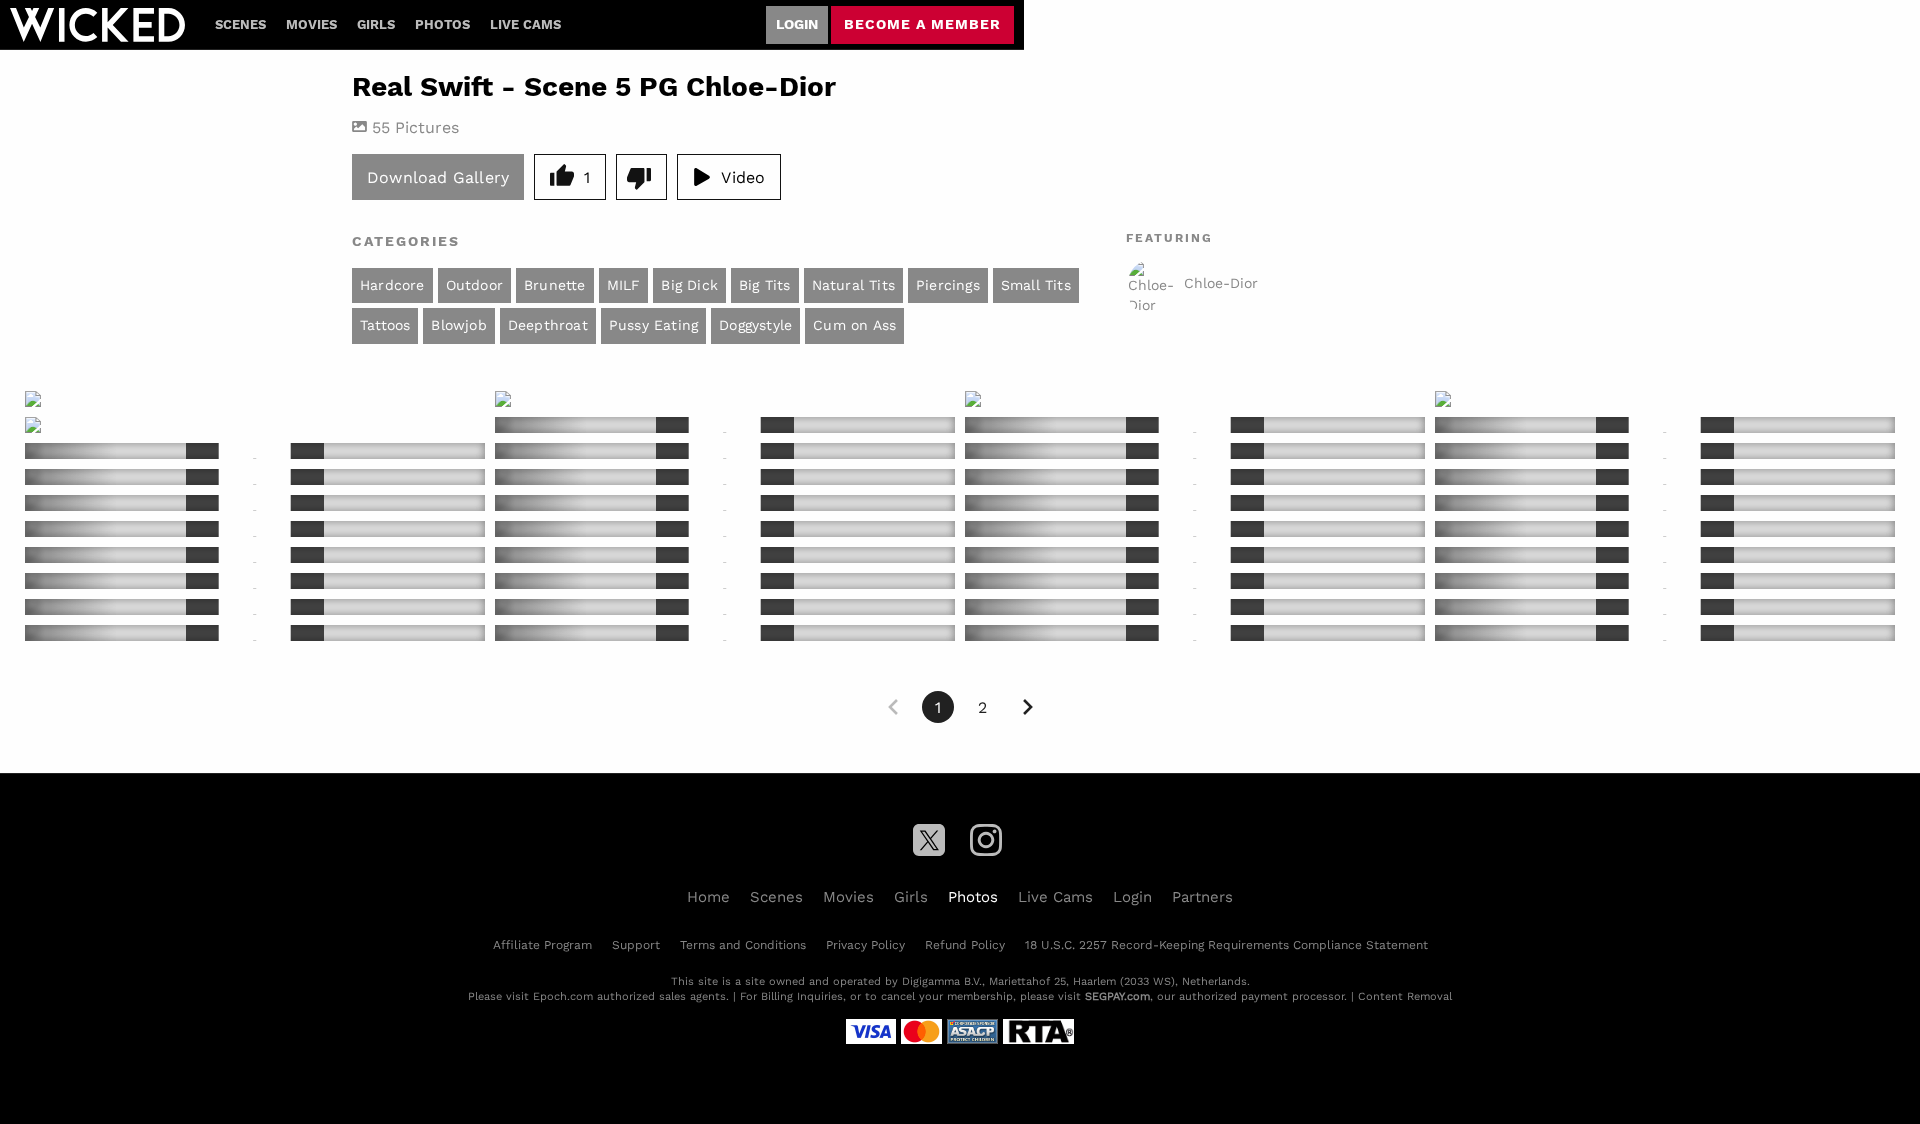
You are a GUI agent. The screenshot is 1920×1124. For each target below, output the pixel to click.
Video (743, 176)
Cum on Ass (854, 325)
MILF (624, 285)
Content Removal (1405, 996)
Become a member (922, 24)
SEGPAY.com (1117, 996)
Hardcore (392, 285)
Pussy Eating (653, 325)
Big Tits (765, 285)
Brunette (555, 285)
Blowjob (458, 325)
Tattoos (385, 325)
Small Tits (1036, 285)
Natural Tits (853, 285)
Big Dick (689, 285)
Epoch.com (563, 996)
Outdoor (474, 285)
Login (797, 24)
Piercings (948, 285)
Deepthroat (548, 325)
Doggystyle (755, 325)
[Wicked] (97, 25)
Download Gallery (438, 176)
